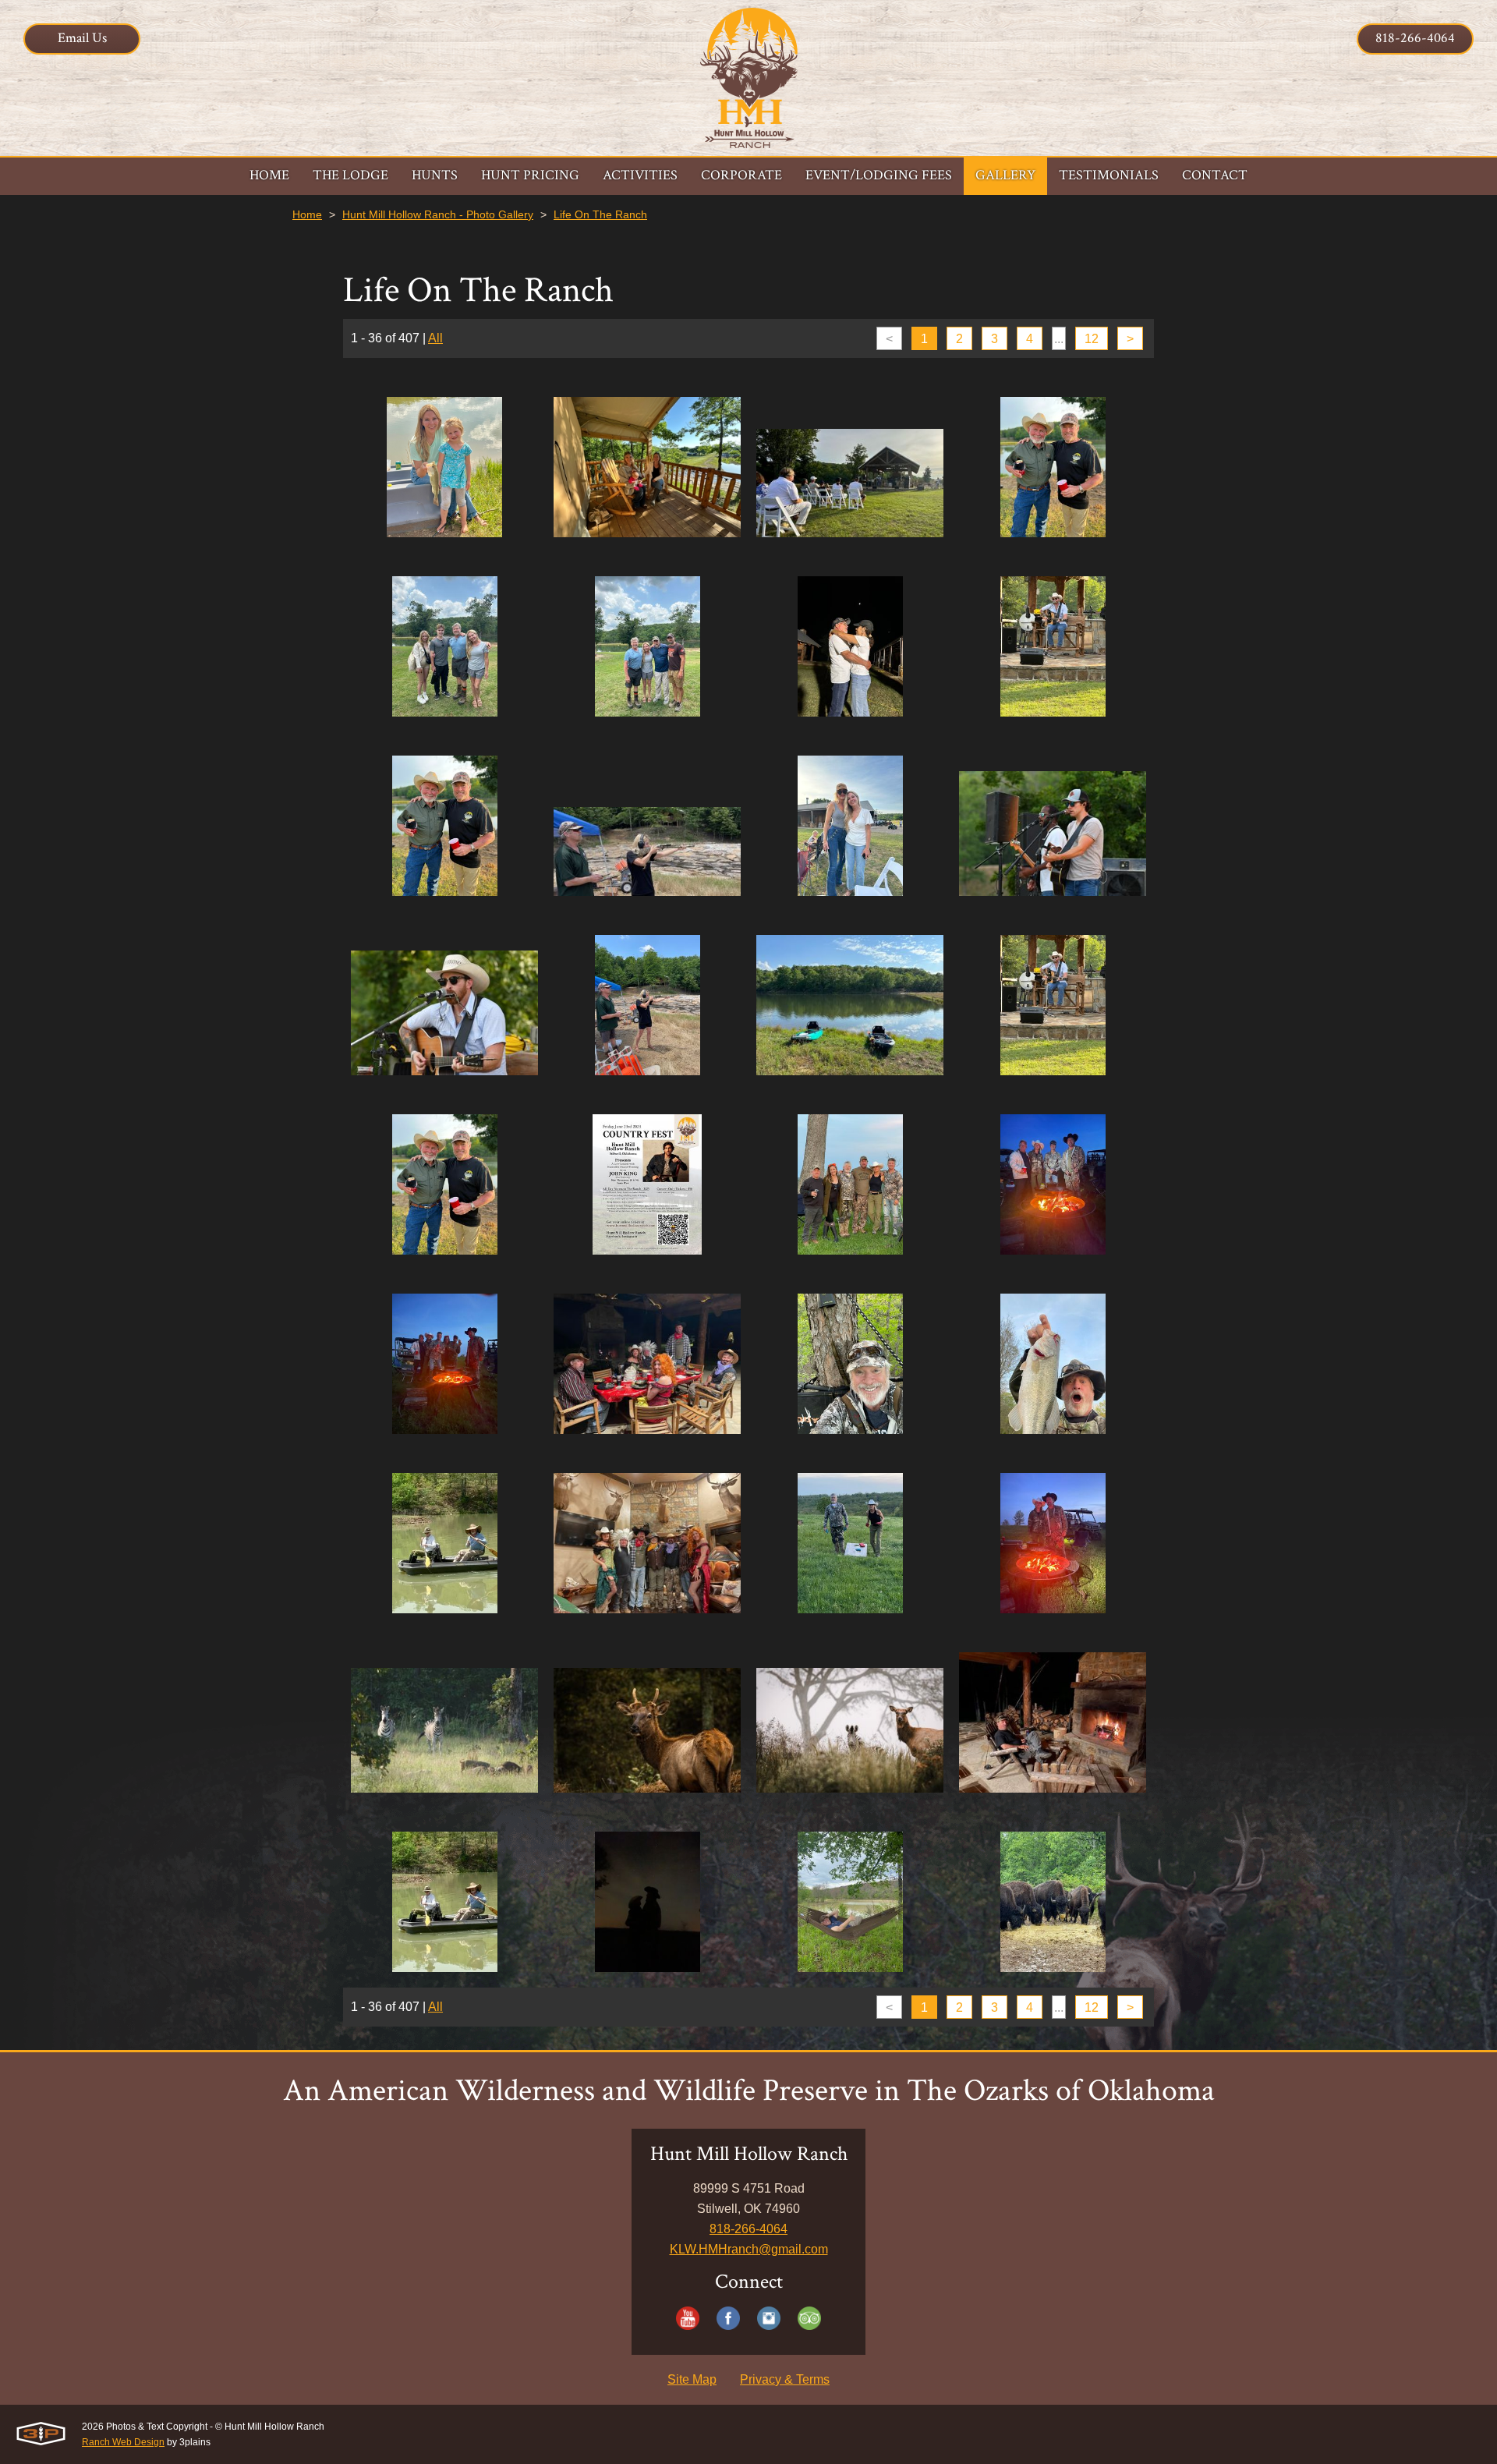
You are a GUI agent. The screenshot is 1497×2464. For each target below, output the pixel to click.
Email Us (82, 38)
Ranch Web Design (123, 2442)
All (435, 338)
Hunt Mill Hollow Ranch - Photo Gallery (438, 214)
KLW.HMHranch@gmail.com (749, 2249)
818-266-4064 (1415, 38)
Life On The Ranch (600, 214)
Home (307, 214)
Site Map (692, 2379)
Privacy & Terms (785, 2379)
